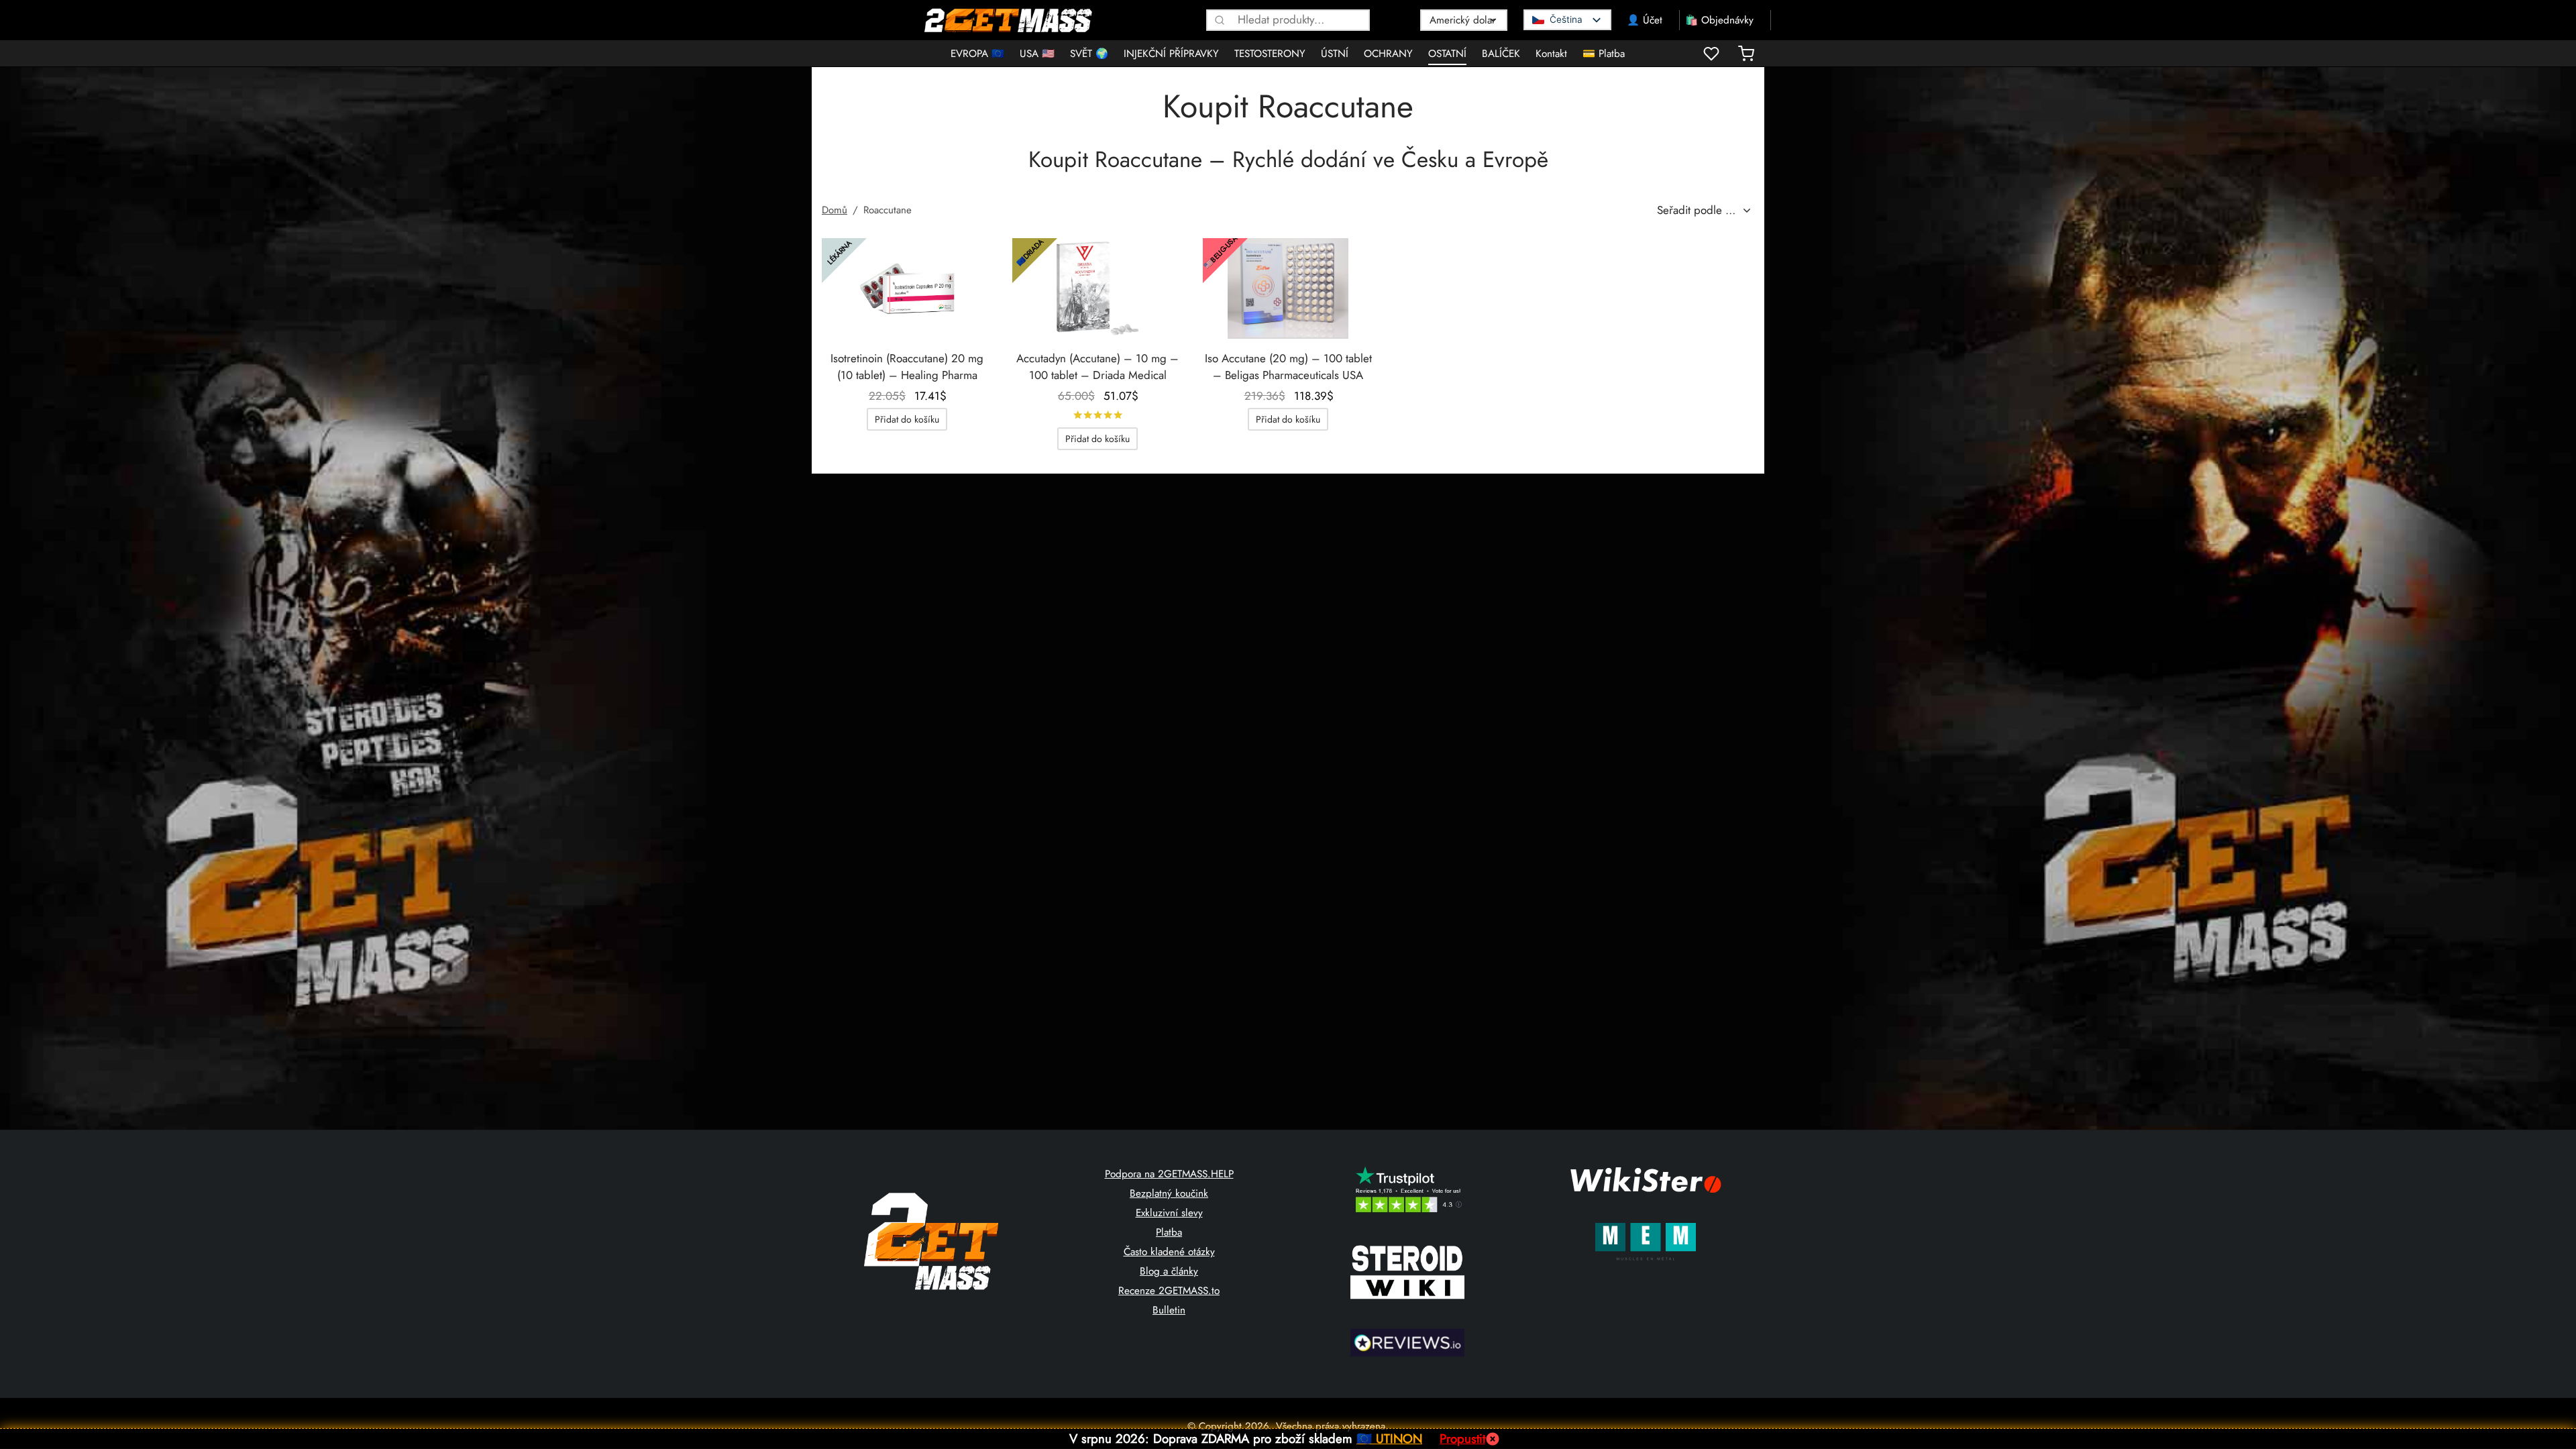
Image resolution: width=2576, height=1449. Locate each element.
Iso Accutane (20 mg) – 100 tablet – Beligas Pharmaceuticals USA (1288, 367)
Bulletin (1169, 1310)
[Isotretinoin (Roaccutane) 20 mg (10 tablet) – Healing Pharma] (907, 288)
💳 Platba (1604, 54)
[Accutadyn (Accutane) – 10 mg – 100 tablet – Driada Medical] (1097, 288)
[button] (907, 419)
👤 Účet (1645, 20)
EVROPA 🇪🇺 (977, 54)
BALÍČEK (1501, 54)
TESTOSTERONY (1270, 54)
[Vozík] (1746, 54)
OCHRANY (1388, 54)
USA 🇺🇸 (1037, 54)
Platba (1169, 1232)
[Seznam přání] (1713, 54)
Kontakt (1551, 54)
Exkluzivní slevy (1169, 1213)
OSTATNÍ (1447, 54)
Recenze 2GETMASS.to (1169, 1291)
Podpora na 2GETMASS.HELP (1169, 1174)
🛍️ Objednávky (1719, 20)
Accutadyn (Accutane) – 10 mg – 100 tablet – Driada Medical (1097, 367)
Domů (835, 210)
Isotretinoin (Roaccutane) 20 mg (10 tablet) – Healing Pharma (907, 367)
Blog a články (1169, 1271)
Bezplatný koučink (1169, 1193)
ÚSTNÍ (1335, 54)
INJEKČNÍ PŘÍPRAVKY (1171, 54)
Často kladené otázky (1169, 1252)
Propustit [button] (1462, 1439)
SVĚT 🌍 (1089, 54)
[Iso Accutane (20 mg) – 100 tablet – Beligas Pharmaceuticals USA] (1288, 288)
